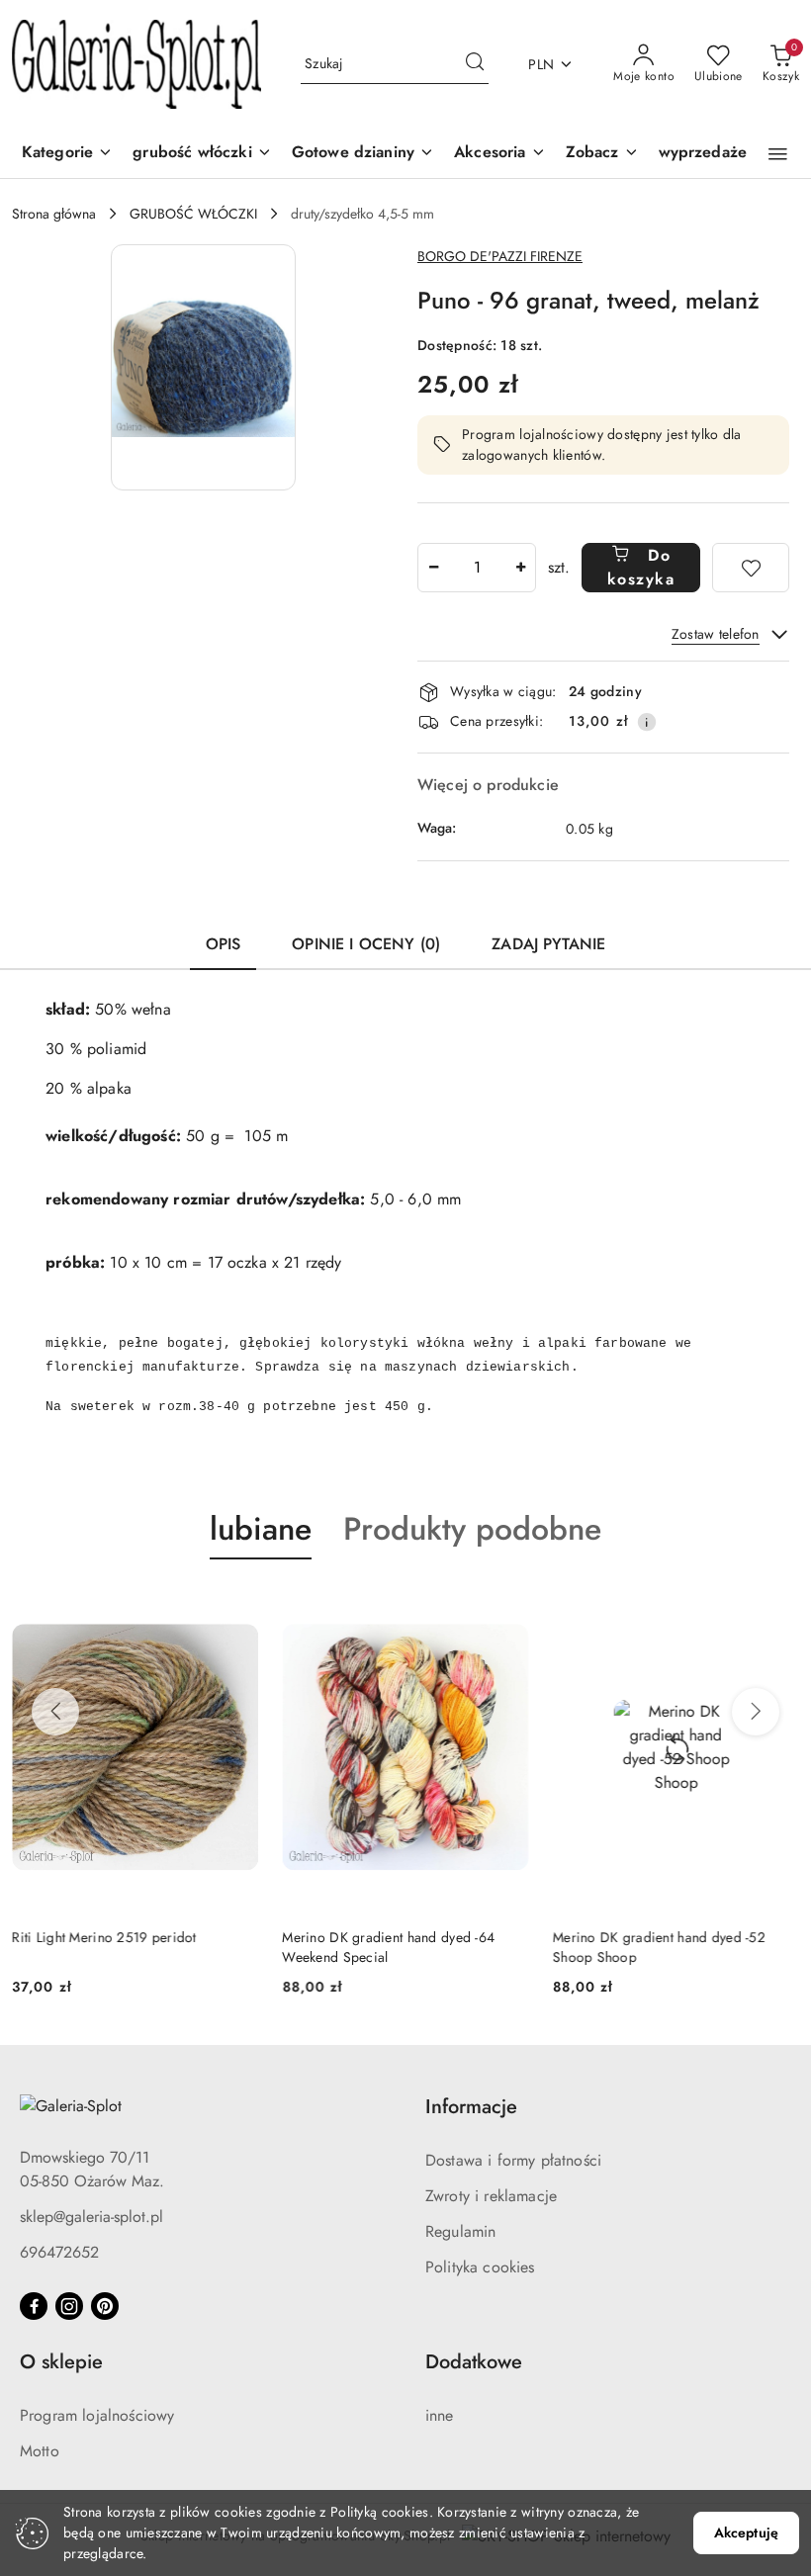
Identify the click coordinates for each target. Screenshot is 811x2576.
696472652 (59, 2252)
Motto (40, 2451)
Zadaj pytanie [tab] (548, 944)
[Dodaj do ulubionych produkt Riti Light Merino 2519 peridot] (235, 1606)
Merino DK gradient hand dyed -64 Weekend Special (388, 1947)
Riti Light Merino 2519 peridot (104, 1937)
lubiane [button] (261, 1529)
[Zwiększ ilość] (520, 568)
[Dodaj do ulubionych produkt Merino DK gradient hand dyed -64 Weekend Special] (506, 1606)
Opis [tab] (224, 944)
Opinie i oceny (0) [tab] (366, 944)
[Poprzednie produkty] (55, 1712)
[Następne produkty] (756, 1712)
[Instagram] (69, 2306)
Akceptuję (746, 2532)
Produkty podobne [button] (472, 1529)
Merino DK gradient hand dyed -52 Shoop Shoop (659, 1947)
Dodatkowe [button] (474, 2362)
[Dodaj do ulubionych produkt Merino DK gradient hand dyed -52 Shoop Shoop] (776, 1606)
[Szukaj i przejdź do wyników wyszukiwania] (475, 64)
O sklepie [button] (61, 2362)
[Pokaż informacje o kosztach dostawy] (647, 722)
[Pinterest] (105, 2306)
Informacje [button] (471, 2107)
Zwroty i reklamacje (491, 2196)
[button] (602, 154)
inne (440, 2415)
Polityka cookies (480, 2267)
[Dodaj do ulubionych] (751, 568)
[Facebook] (34, 2306)
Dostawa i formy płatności (513, 2160)
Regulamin (460, 2231)
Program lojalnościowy (97, 2415)
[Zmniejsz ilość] (433, 568)
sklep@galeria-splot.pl (91, 2217)
